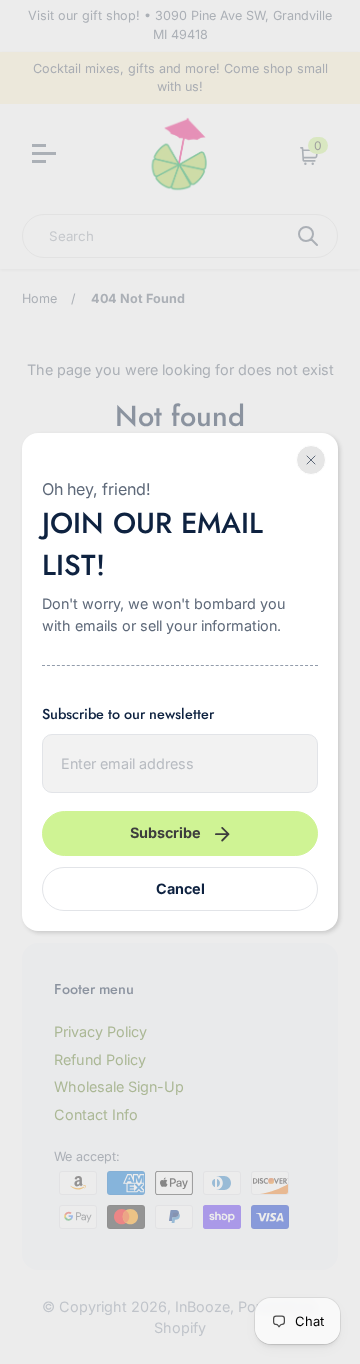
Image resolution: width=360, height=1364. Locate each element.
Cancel (180, 888)
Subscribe (165, 832)
